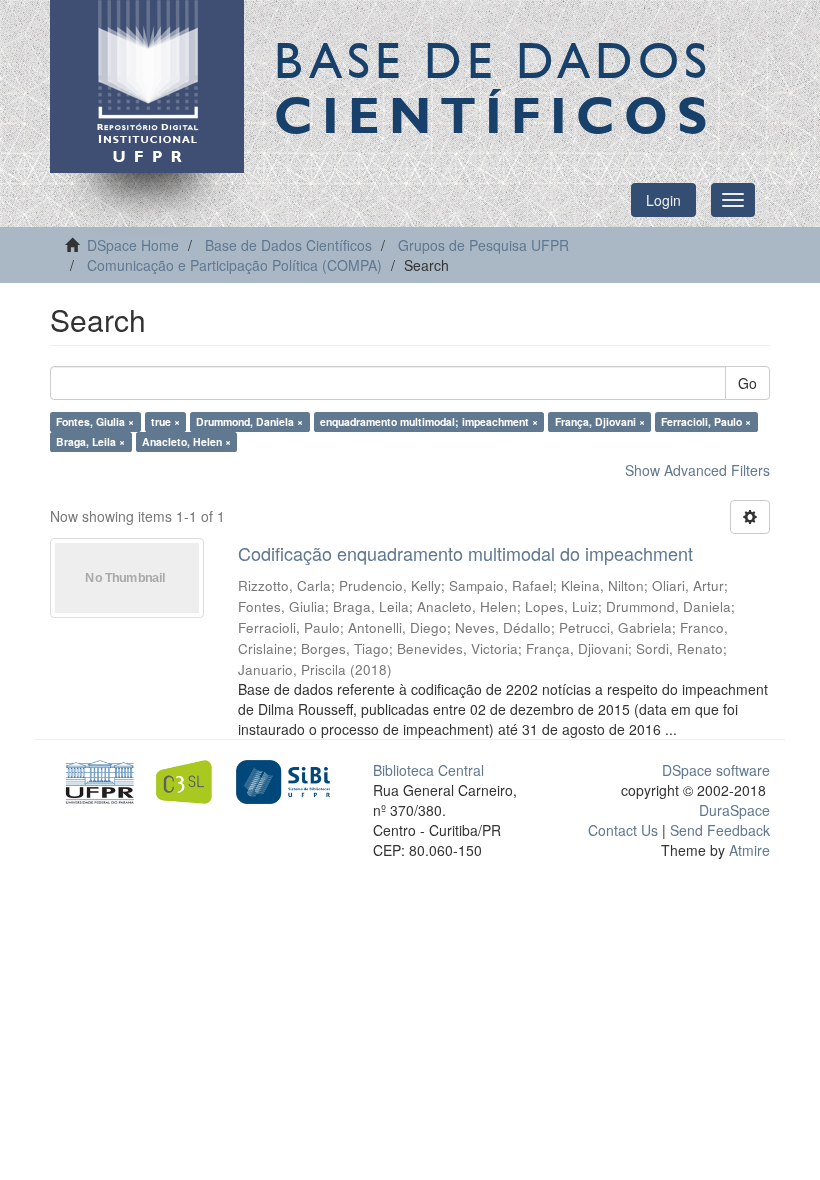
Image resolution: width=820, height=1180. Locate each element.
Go (747, 383)
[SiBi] (282, 780)
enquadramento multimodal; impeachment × (429, 421)
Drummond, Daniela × (249, 421)
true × (165, 421)
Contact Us (623, 830)
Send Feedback (720, 830)
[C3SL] (189, 780)
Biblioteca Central (428, 770)
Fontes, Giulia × (95, 421)
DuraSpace (734, 810)
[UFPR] (96, 780)
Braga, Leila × (90, 441)
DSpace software (716, 770)
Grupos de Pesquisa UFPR (483, 245)
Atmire (747, 850)
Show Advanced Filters (697, 470)
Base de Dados (495, 87)
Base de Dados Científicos (288, 245)
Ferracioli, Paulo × (706, 421)
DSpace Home (133, 245)
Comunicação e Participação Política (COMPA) (234, 265)
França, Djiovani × (600, 421)
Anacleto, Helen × (186, 441)
